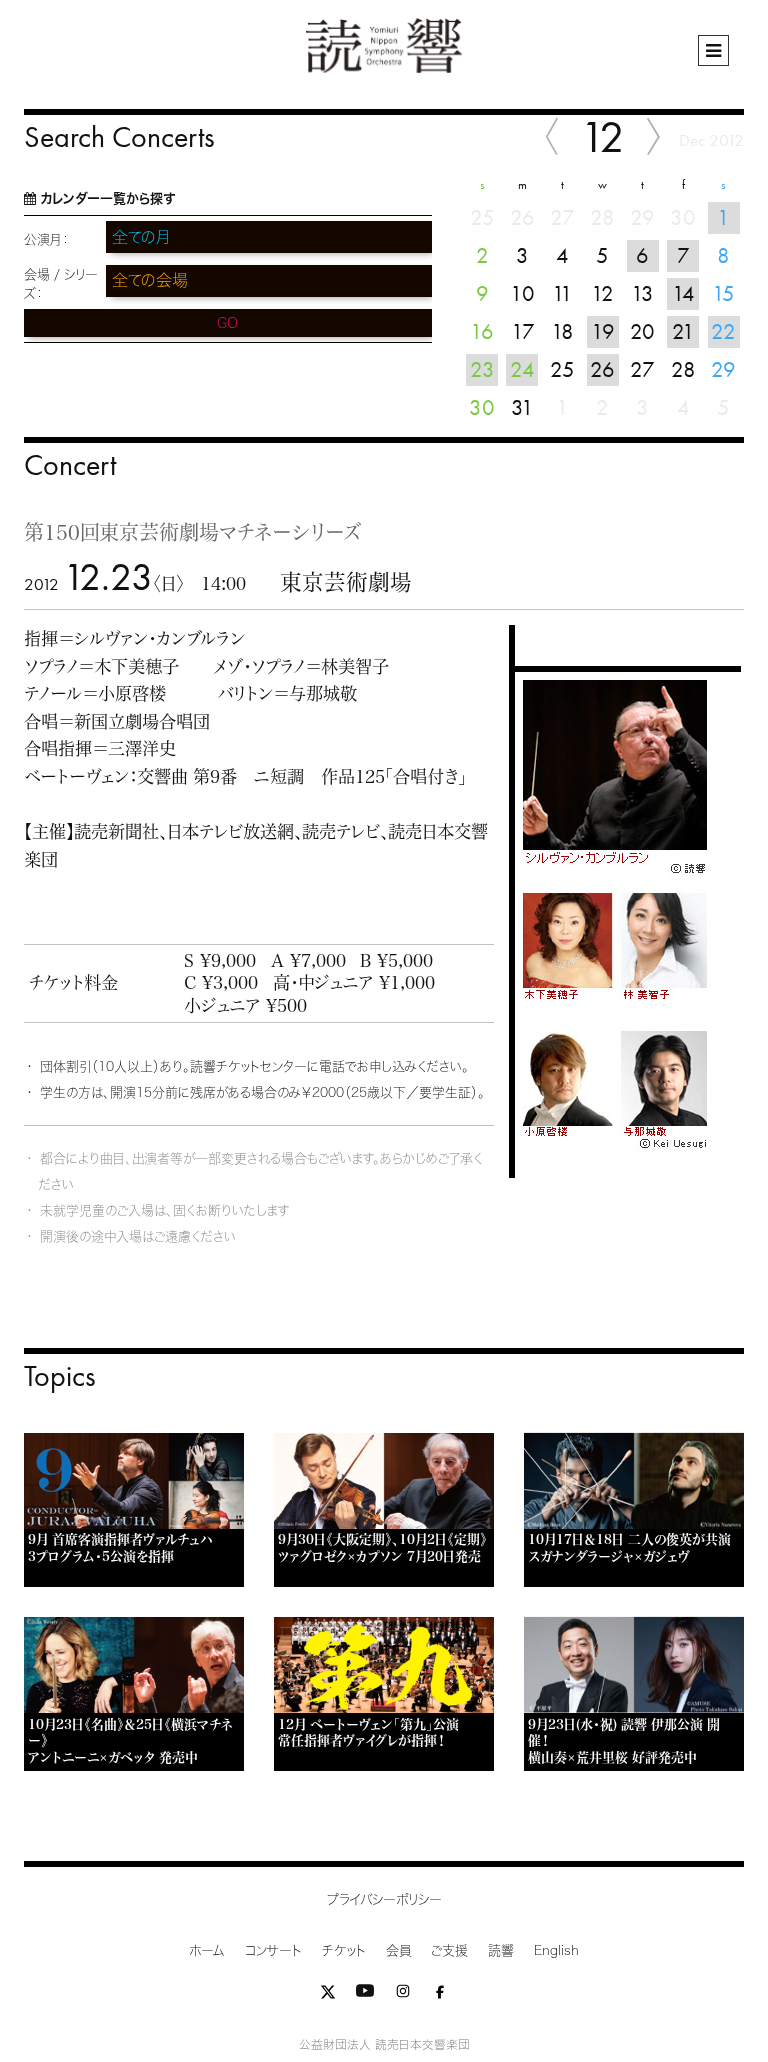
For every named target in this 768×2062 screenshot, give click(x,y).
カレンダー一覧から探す (107, 198)
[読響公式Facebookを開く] (440, 1995)
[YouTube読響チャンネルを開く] (365, 1995)
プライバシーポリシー (384, 1899)
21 (683, 331)
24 (522, 369)
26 (602, 369)
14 (683, 293)
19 (603, 331)
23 (482, 369)
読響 (501, 1950)
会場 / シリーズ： (61, 284)
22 (723, 331)
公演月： (46, 239)
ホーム (207, 1950)
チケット (344, 1950)
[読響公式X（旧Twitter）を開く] (328, 1995)
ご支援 (449, 1950)
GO (227, 323)
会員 (398, 1950)
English (556, 1950)
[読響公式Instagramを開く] (403, 1995)
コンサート (273, 1950)
